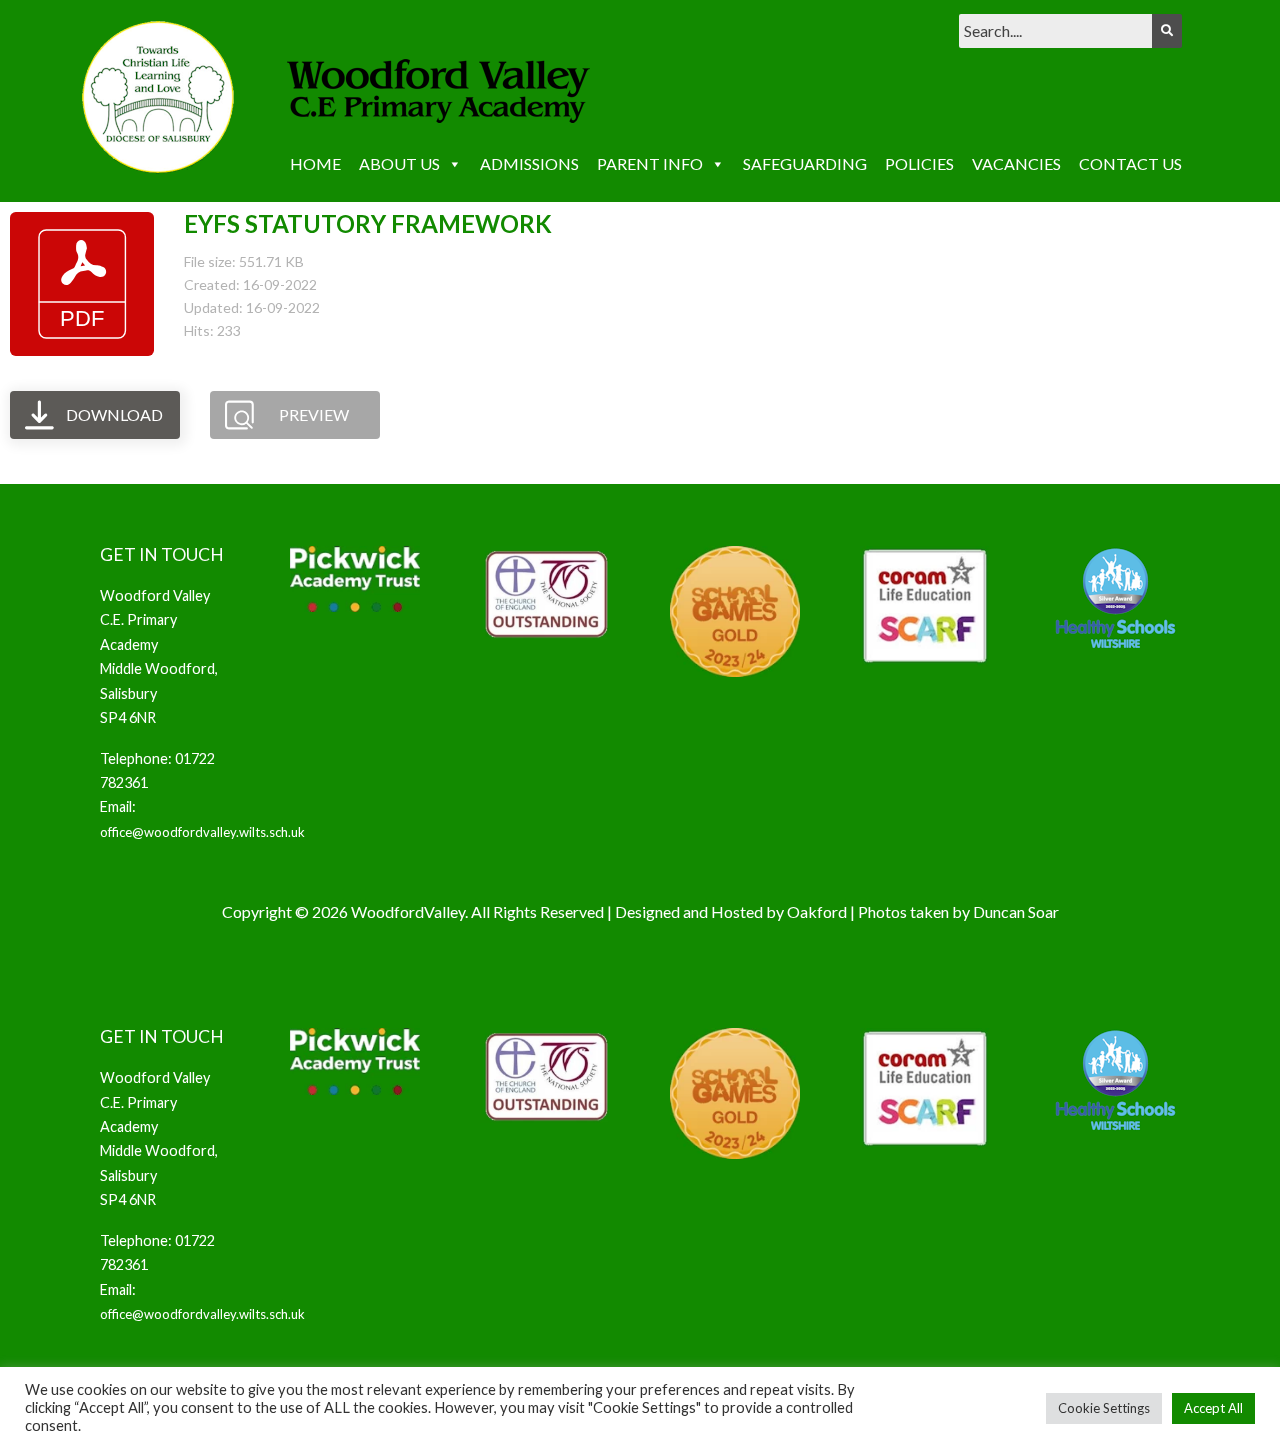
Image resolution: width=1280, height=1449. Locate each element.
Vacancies (1016, 163)
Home (315, 163)
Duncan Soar (1016, 911)
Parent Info (650, 163)
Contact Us (1130, 163)
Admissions (529, 163)
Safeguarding (805, 163)
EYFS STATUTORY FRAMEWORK (368, 223)
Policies (919, 163)
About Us (399, 163)
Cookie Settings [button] (1104, 1408)
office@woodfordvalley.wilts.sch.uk (202, 832)
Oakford (817, 911)
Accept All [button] (1213, 1408)
